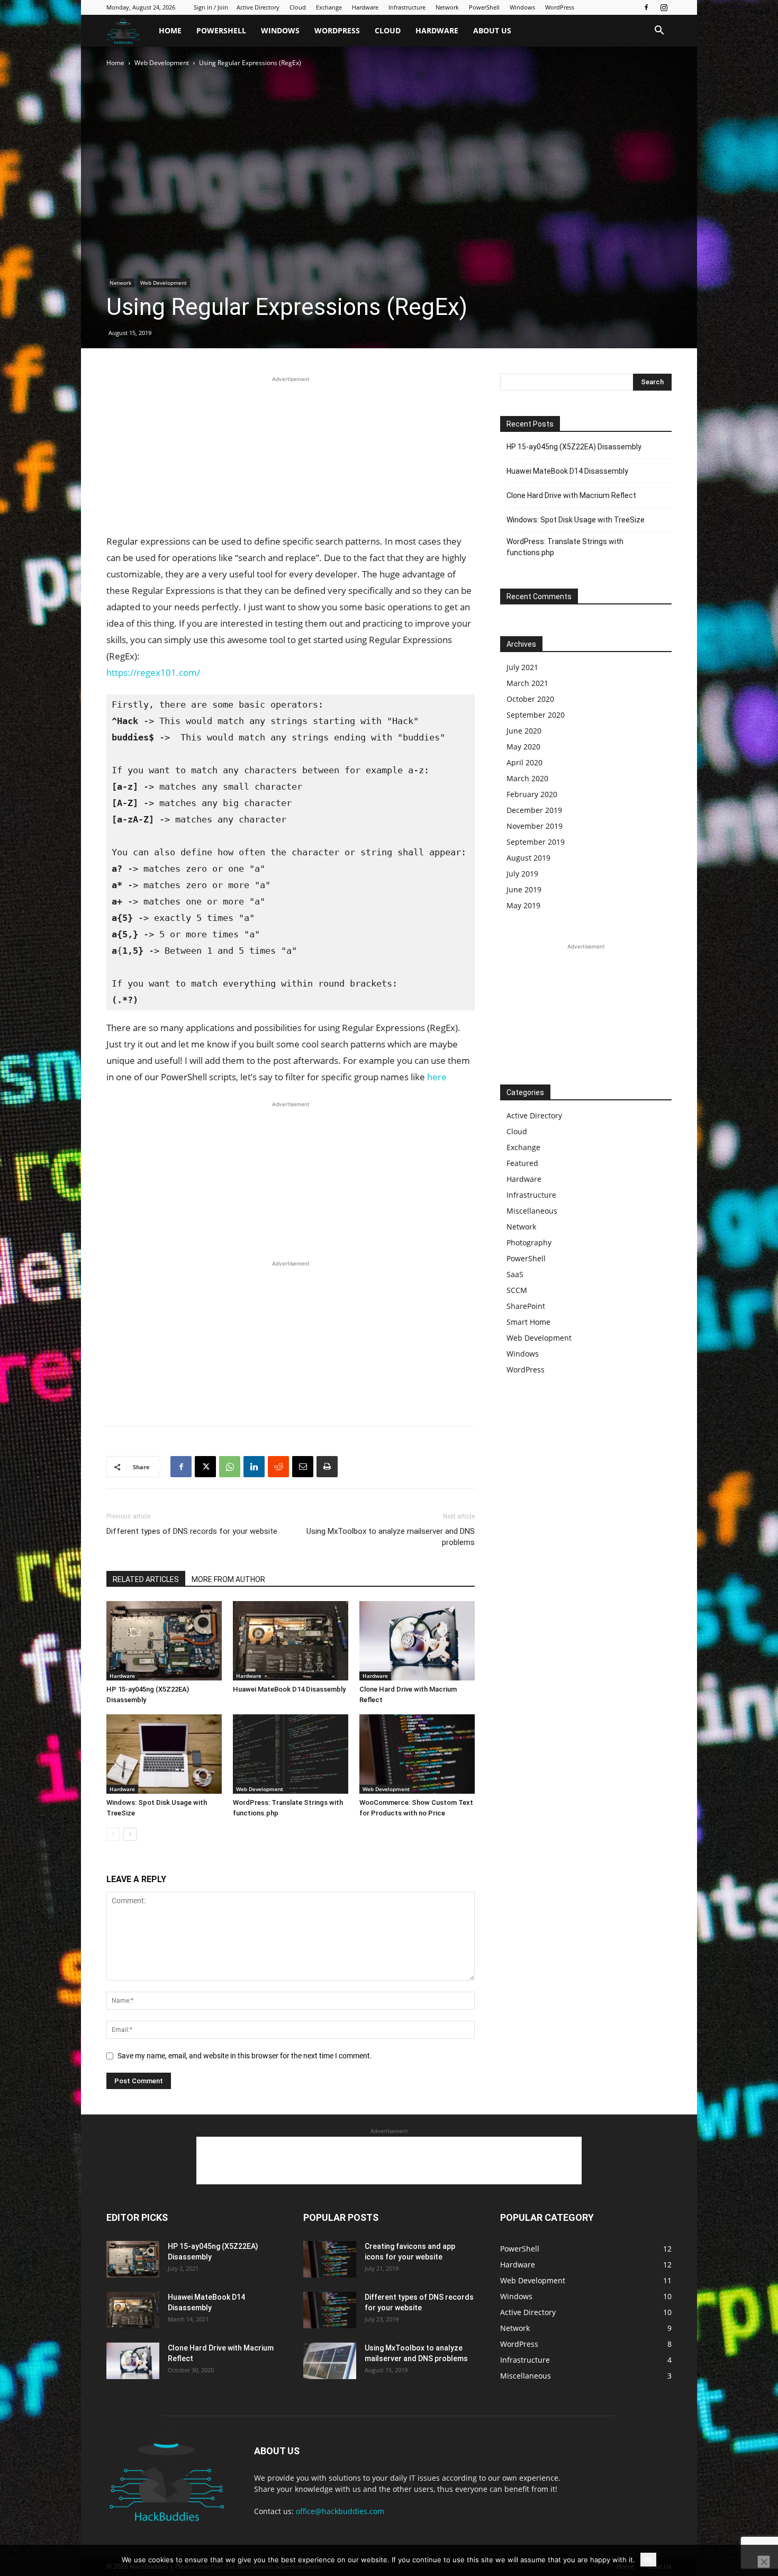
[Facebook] (646, 7)
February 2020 (532, 794)
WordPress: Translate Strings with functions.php (565, 547)
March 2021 (527, 683)
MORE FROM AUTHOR (228, 1579)
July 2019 (522, 874)
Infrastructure (407, 7)
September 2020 (536, 715)
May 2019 (523, 905)
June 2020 (524, 731)
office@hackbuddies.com (340, 2511)
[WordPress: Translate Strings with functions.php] (291, 1754)
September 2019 (536, 842)
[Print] (327, 1467)
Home (170, 30)
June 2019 (524, 889)
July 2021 (522, 667)
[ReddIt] (278, 1467)
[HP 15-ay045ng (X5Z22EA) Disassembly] (164, 1641)
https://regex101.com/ (153, 672)
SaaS (515, 1274)
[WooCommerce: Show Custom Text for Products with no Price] (417, 1754)
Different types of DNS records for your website (192, 1531)
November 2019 (535, 826)
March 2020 (527, 778)
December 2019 (534, 810)
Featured (522, 1163)
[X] (205, 1467)
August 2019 (528, 858)
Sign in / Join (211, 7)
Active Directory (258, 7)
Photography (529, 1242)
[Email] (303, 1467)
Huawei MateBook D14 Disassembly (289, 1689)
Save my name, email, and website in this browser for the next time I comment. (245, 2056)
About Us (492, 30)
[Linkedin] (254, 1467)
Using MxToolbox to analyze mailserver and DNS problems (391, 1537)
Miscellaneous (532, 1211)
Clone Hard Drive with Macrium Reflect (571, 495)
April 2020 (524, 762)
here (437, 1077)
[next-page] (130, 1834)
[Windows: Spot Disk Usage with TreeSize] (164, 1754)
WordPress (560, 7)
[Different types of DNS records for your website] (330, 2310)
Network (447, 7)
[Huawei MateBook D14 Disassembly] (291, 1641)
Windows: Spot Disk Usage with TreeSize (576, 520)
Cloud (298, 7)
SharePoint (526, 1306)
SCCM (517, 1290)
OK (648, 2560)
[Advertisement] (291, 459)
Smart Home (528, 1322)
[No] (764, 2562)
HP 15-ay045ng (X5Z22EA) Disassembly (574, 447)
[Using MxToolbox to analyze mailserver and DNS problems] (330, 2361)
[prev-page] (113, 1834)
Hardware (365, 7)
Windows (522, 7)
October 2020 (530, 699)
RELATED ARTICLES (146, 1579)
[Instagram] (664, 7)
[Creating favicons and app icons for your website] (330, 2259)
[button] (659, 31)
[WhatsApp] (230, 1467)
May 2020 (523, 747)
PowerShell (484, 7)
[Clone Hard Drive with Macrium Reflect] (417, 1641)
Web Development (162, 63)
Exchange (329, 7)
